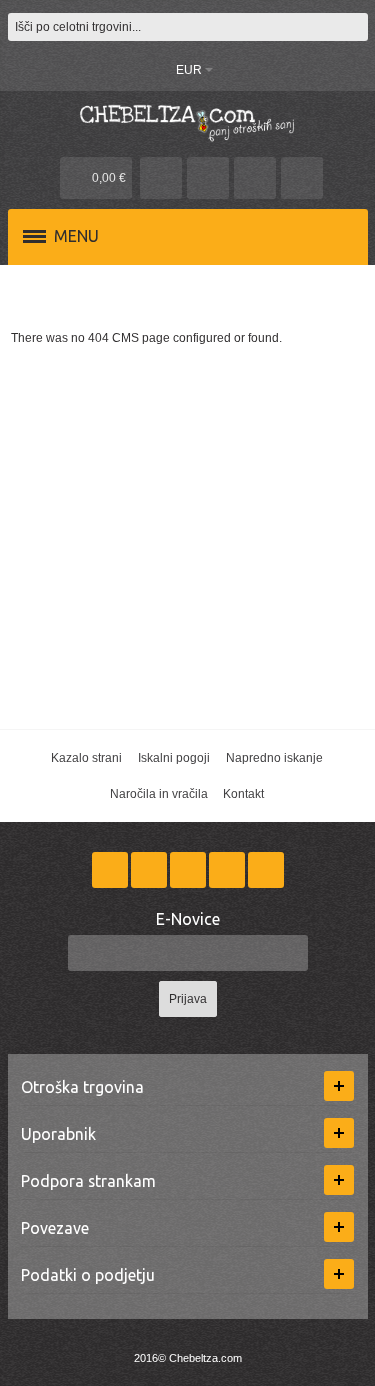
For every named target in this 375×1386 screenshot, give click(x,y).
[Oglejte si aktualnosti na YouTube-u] (266, 870)
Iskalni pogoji (174, 758)
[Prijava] (255, 178)
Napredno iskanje (274, 758)
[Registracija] (302, 178)
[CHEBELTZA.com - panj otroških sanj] (188, 121)
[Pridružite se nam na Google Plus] (189, 870)
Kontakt (243, 794)
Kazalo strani (86, 758)
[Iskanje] (354, 27)
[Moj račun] (161, 178)
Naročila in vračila (159, 794)
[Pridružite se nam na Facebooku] (111, 870)
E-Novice (188, 919)
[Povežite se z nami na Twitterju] (150, 870)
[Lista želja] (208, 178)
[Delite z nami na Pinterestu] (228, 870)
